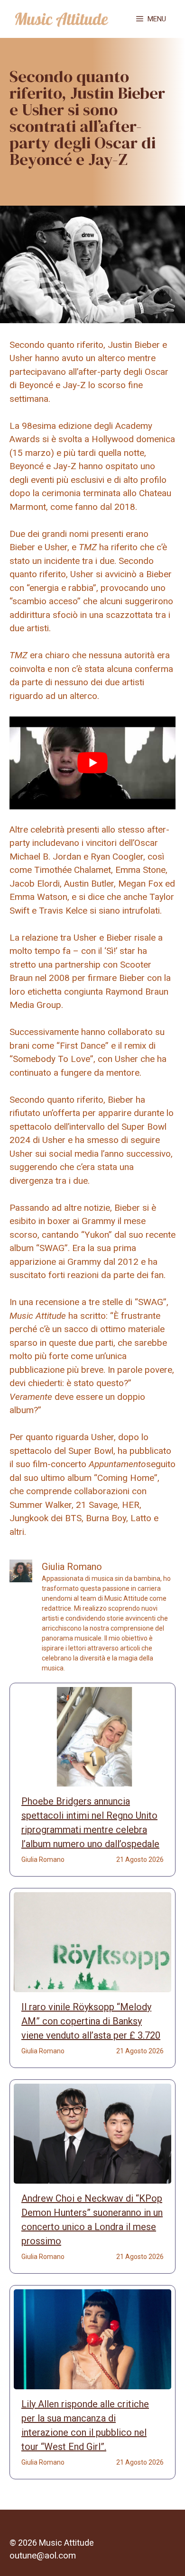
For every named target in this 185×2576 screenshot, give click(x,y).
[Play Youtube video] (92, 763)
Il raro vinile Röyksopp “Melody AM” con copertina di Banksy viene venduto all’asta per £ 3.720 (91, 2021)
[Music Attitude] (62, 19)
